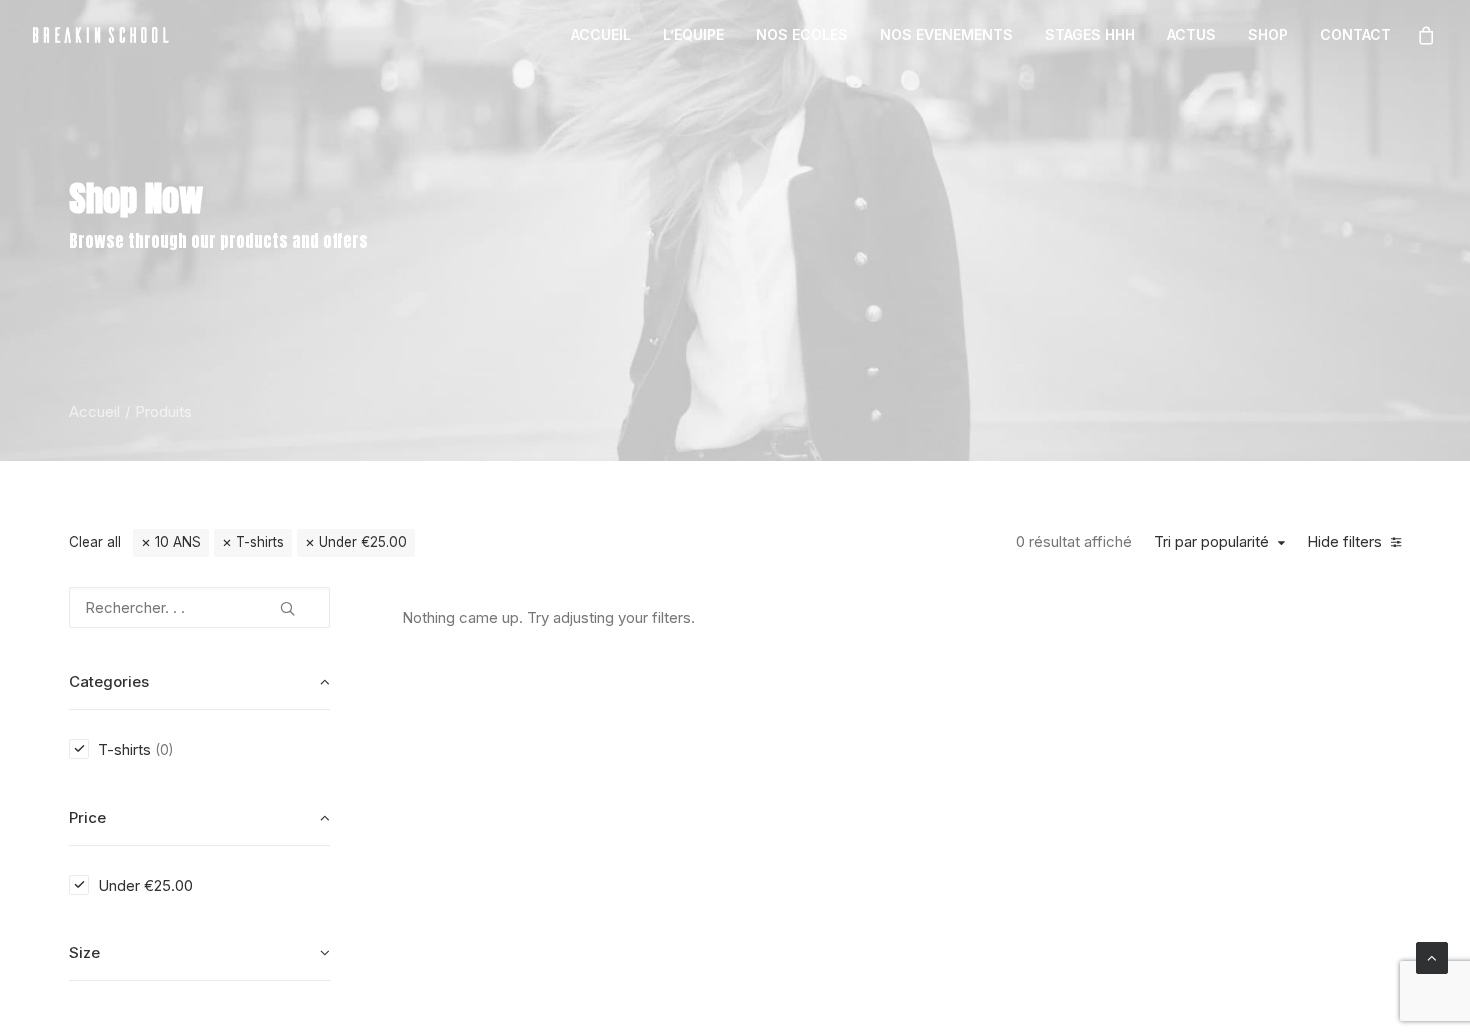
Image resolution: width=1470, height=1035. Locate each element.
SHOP (1268, 34)
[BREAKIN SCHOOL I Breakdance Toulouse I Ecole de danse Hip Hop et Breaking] (101, 35)
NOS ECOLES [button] (802, 34)
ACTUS (1191, 34)
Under (363, 542)
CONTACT (1355, 34)
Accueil (94, 411)
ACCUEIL (601, 34)
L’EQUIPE (693, 34)
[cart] (1427, 35)
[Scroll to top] (1432, 956)
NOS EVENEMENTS (946, 34)
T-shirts (260, 542)
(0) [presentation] (164, 750)
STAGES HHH (1090, 34)
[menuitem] (601, 35)
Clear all (95, 542)
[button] (287, 601)
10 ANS (178, 542)
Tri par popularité (1211, 542)
